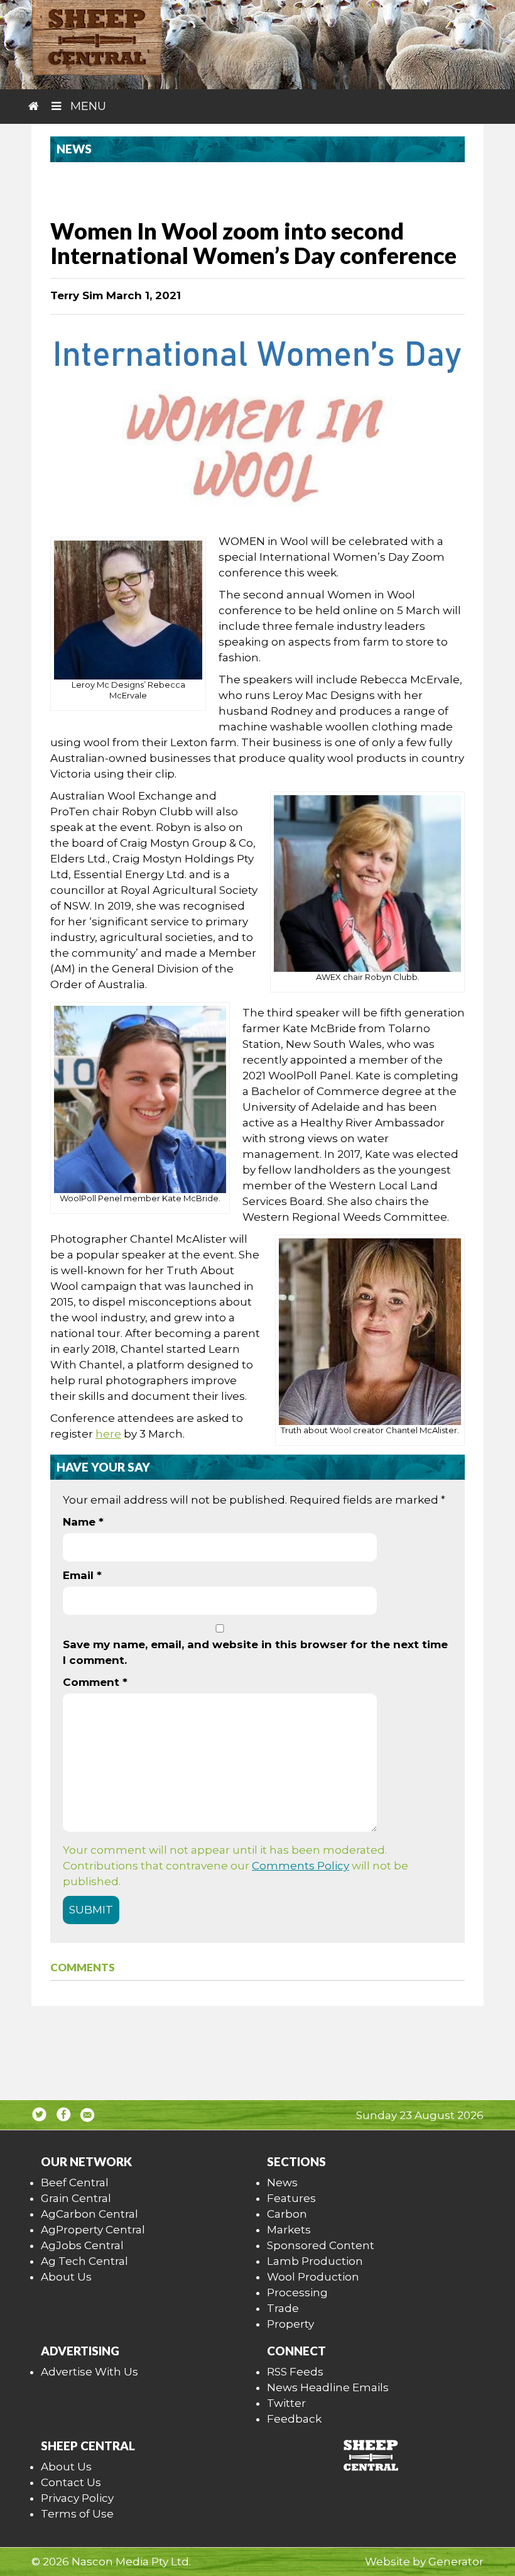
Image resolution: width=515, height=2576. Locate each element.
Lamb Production (315, 2261)
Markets (289, 2230)
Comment (95, 1682)
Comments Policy (301, 1866)
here (108, 1434)
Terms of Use (77, 2514)
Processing (297, 2293)
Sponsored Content (321, 2245)
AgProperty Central (93, 2230)
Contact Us (71, 2482)
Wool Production (313, 2277)
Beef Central (75, 2182)
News (282, 2182)
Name (83, 1522)
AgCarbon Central (89, 2214)
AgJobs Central (82, 2245)
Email (82, 1575)
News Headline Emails (328, 2387)
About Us (66, 2277)
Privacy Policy (77, 2498)
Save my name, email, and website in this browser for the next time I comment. (255, 1652)
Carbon (287, 2214)
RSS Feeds (295, 2372)
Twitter (286, 2403)
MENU (87, 106)
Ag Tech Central (84, 2261)
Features (291, 2198)
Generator (456, 2562)
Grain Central (76, 2198)
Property (290, 2324)
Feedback (294, 2419)
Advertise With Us (89, 2372)
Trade (283, 2308)
